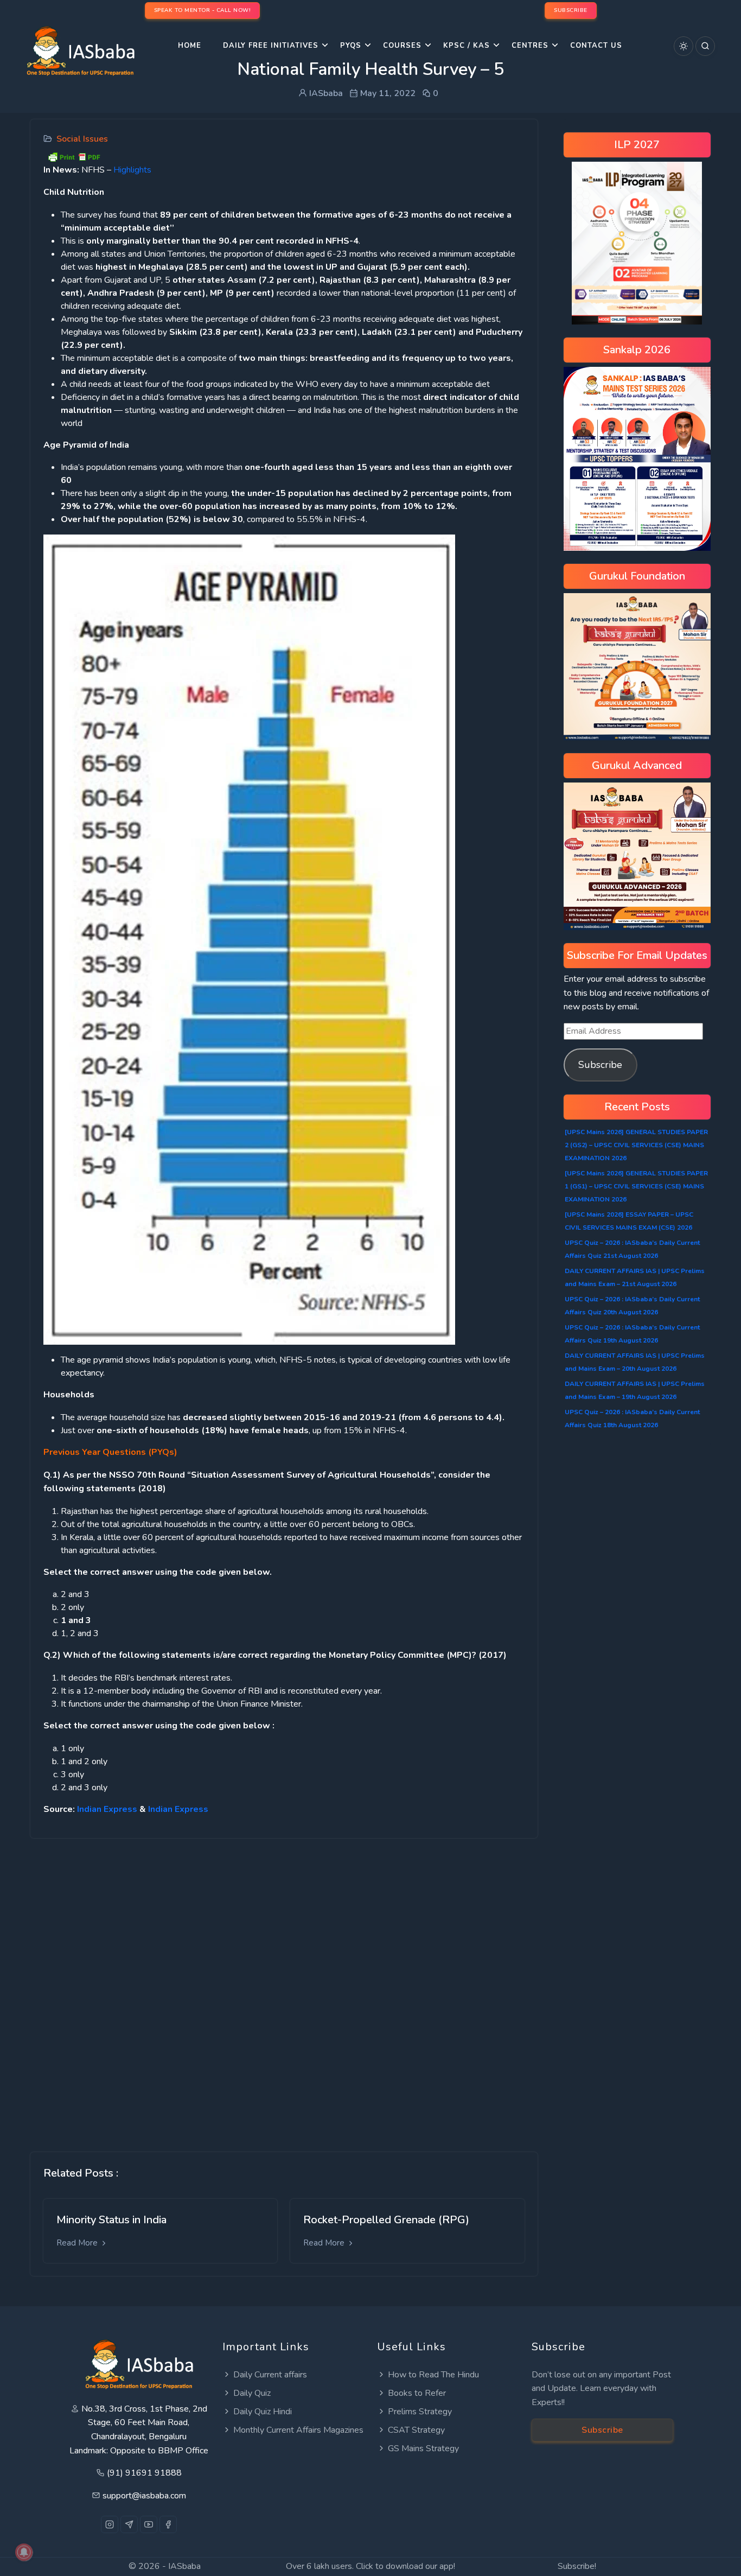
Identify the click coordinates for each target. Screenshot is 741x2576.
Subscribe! (577, 2566)
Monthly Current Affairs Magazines (298, 2430)
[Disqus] (284, 1987)
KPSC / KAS (467, 46)
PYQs (351, 46)
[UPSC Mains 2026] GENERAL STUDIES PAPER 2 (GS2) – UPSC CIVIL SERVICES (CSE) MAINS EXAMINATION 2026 (636, 1145)
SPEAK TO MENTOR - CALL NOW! (203, 10)
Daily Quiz (252, 2393)
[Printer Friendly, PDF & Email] (74, 156)
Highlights (132, 170)
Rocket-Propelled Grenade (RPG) (386, 2220)
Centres (530, 46)
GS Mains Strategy (423, 2448)
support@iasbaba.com (144, 2496)
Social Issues (82, 139)
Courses (402, 46)
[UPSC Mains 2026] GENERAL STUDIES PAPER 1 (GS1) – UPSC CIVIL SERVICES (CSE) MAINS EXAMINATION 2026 (636, 1186)
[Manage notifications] (24, 2552)
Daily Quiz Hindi (263, 2412)
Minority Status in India (111, 2220)
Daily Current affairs (270, 2375)
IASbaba (184, 2566)
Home (190, 46)
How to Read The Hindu (433, 2375)
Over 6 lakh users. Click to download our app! (370, 2566)
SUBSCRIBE (571, 10)
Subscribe (600, 1065)
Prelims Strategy (420, 2412)
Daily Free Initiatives (271, 46)
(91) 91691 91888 (144, 2473)
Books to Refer (417, 2393)
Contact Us (596, 46)
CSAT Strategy (416, 2430)
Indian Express (107, 1809)
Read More (78, 2243)
